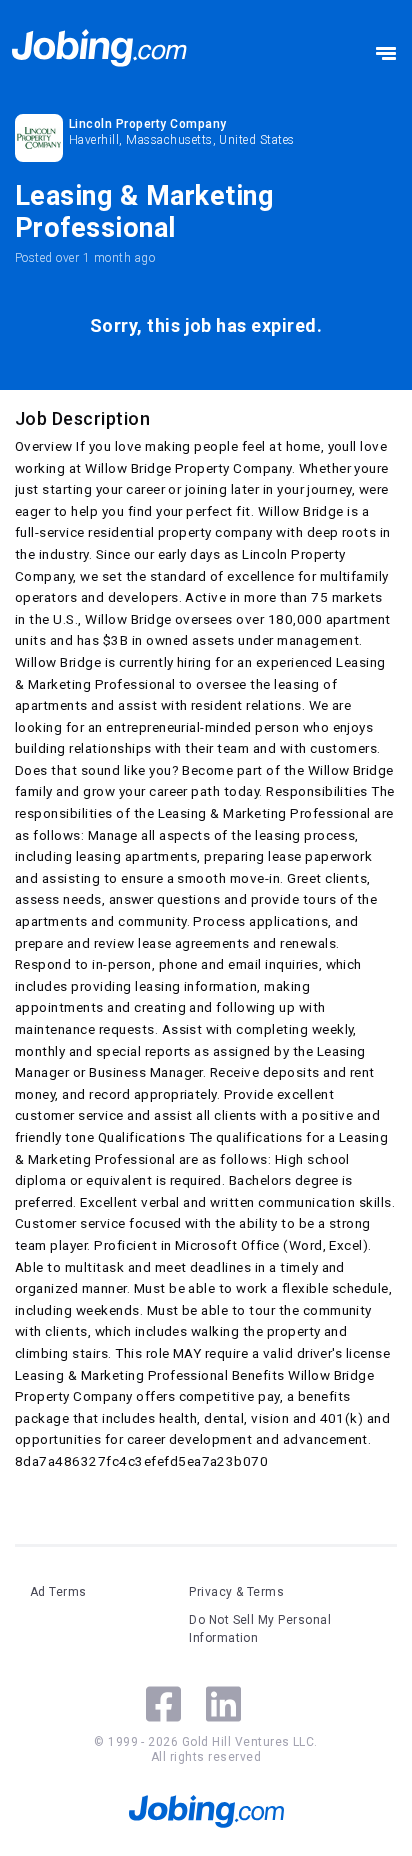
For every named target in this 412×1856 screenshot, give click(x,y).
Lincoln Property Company (148, 124)
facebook (163, 1704)
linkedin (223, 1704)
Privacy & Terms (236, 1592)
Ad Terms (58, 1592)
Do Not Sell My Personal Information (260, 1629)
